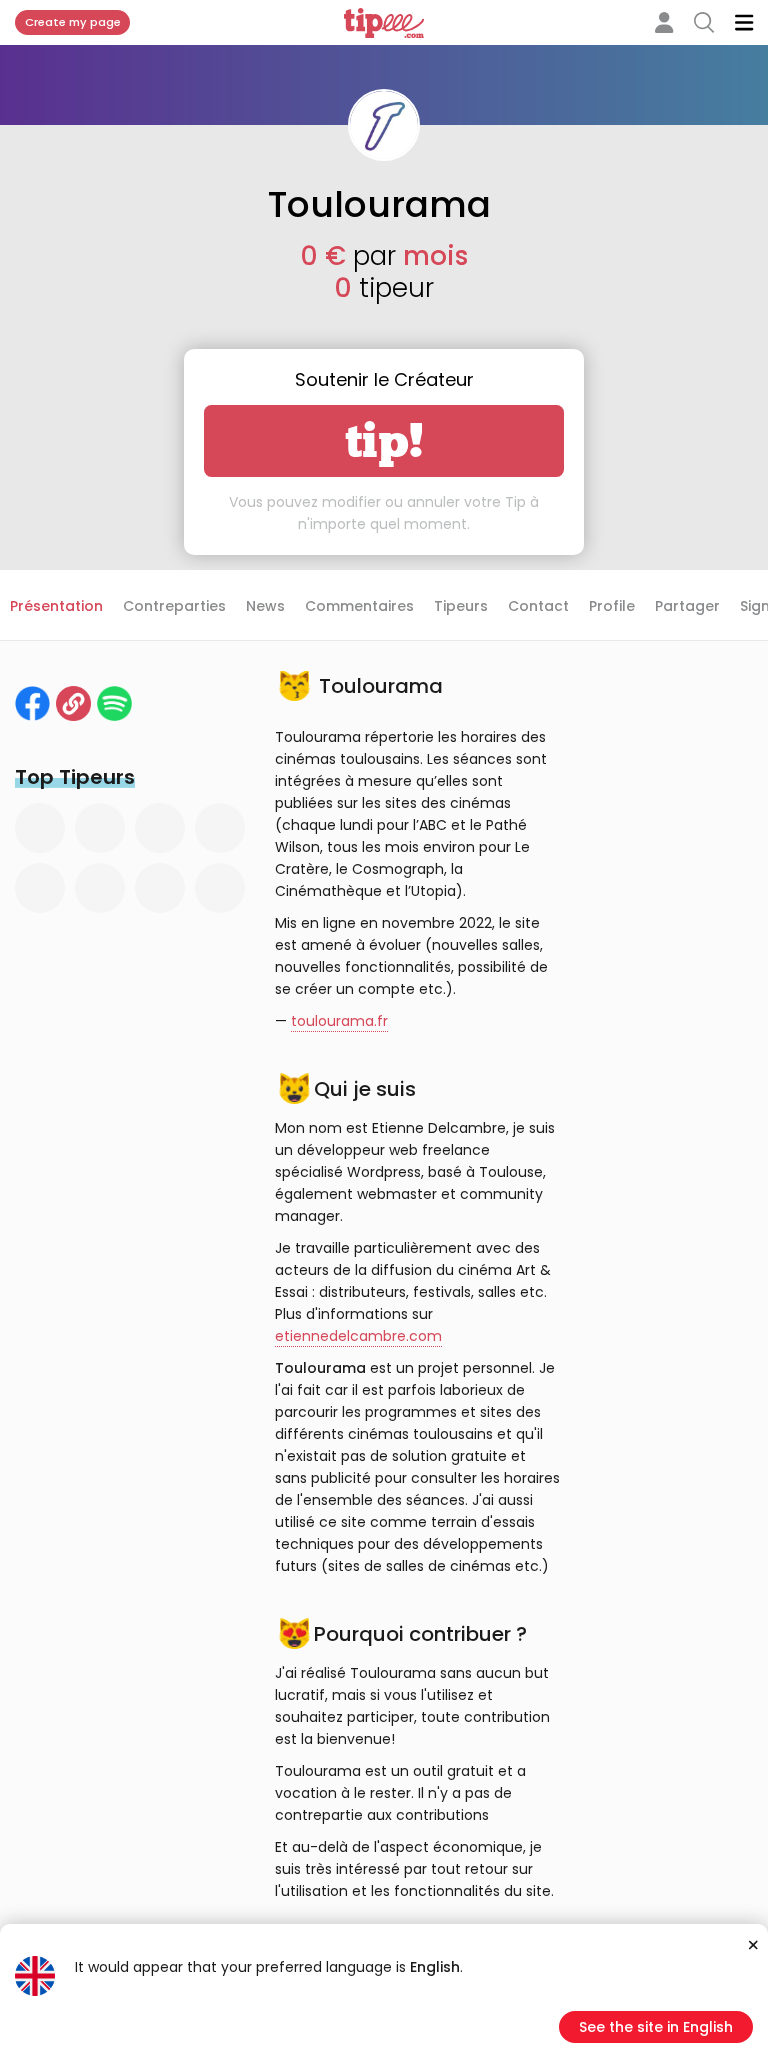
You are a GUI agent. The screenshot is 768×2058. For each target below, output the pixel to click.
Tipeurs (461, 606)
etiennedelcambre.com (358, 1336)
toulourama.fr (339, 1021)
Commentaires (359, 606)
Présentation (56, 606)
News (265, 606)
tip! (384, 441)
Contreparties (174, 606)
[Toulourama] (73, 703)
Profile (612, 606)
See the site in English (656, 2027)
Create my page (73, 22)
